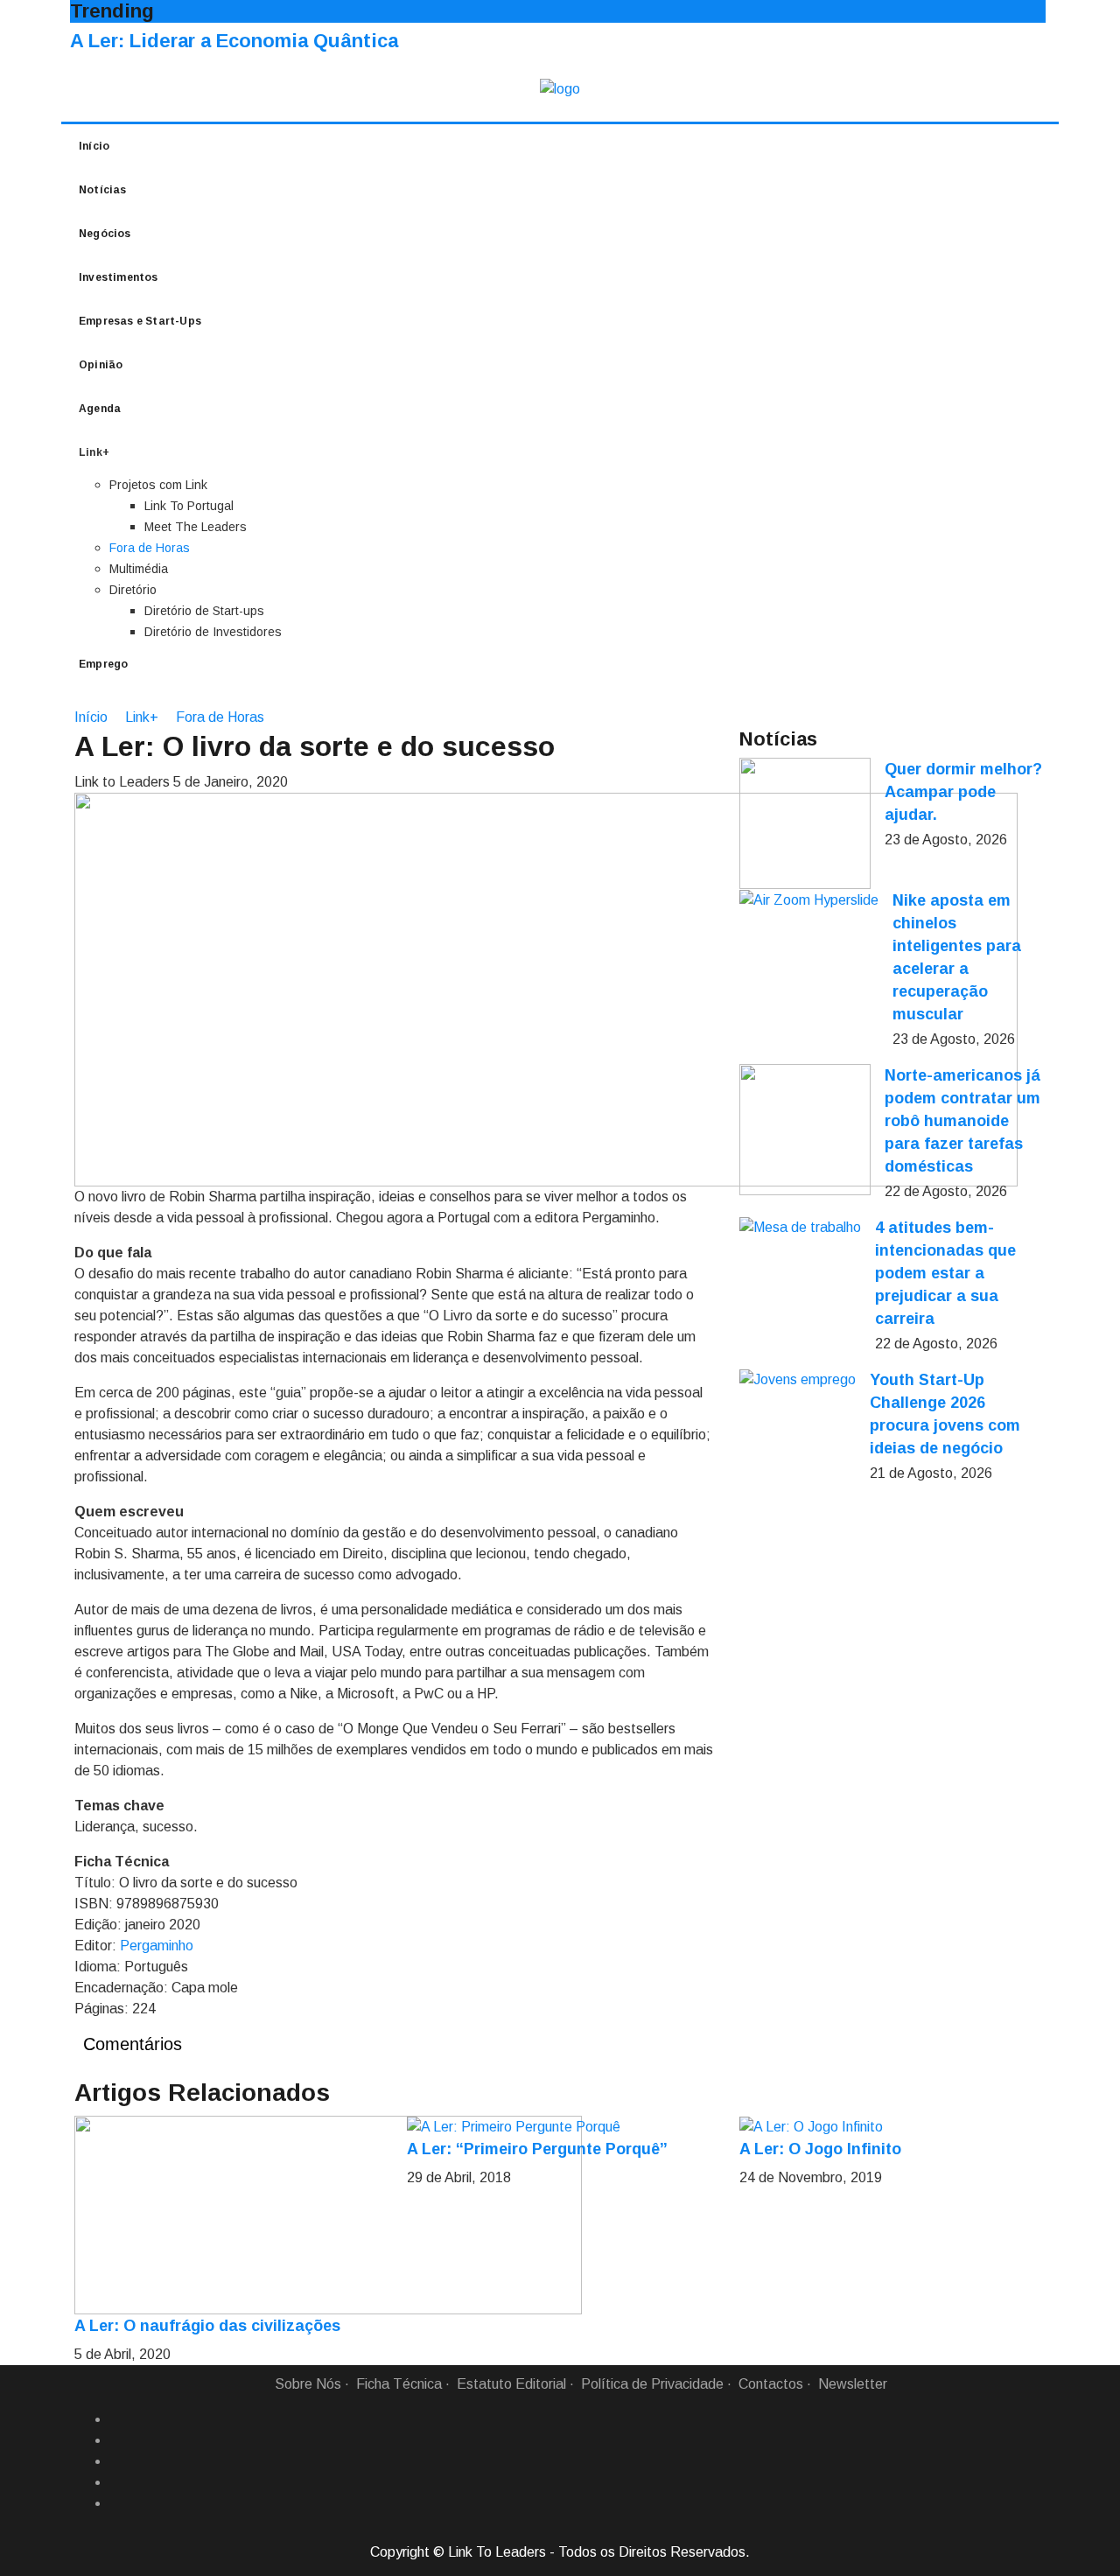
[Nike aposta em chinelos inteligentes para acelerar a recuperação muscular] (809, 900)
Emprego (103, 664)
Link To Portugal (189, 506)
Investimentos (119, 277)
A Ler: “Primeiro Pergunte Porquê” (537, 2149)
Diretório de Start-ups (204, 611)
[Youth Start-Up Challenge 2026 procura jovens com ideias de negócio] (798, 1379)
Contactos (771, 2384)
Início (94, 146)
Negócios (105, 234)
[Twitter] (116, 2461)
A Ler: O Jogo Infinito (820, 2149)
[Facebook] (116, 2419)
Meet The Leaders (196, 527)
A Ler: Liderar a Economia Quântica (234, 41)
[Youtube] (116, 2503)
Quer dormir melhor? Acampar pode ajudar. (963, 792)
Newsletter (853, 2384)
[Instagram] (116, 2482)
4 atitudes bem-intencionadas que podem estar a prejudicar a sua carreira (945, 1273)
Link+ (142, 717)
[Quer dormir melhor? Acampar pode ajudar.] (805, 823)
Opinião (101, 365)
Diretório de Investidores (213, 632)
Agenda (100, 409)
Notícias (103, 190)
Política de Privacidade (652, 2384)
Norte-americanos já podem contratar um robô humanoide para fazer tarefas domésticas (962, 1121)
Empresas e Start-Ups (140, 321)
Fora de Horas (150, 548)
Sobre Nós (308, 2384)
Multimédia (139, 569)
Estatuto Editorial (511, 2384)
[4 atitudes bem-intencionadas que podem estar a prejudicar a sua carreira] (800, 1227)
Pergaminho (157, 1946)
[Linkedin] (116, 2440)
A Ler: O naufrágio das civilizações (207, 2326)
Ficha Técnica (399, 2384)
